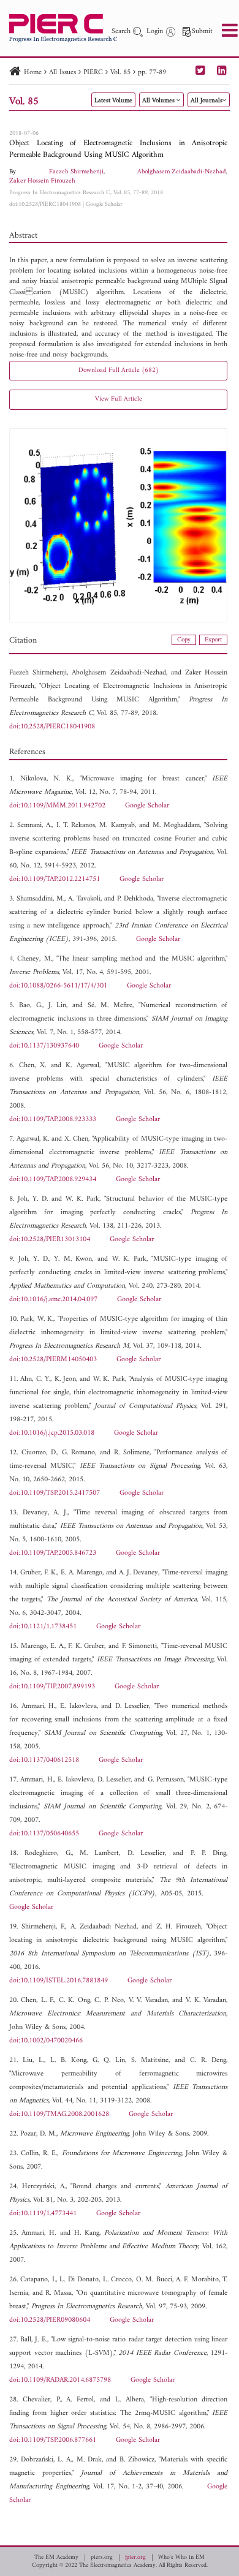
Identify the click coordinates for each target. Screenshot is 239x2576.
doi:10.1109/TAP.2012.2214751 (55, 879)
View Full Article (119, 399)
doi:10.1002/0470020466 (46, 2041)
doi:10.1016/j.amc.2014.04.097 (53, 1300)
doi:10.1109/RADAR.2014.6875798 (60, 2380)
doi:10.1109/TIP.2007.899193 (52, 1687)
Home (33, 73)
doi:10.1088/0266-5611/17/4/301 (58, 986)
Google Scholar (104, 204)
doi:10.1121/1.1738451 (43, 1627)
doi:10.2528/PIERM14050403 (53, 1360)
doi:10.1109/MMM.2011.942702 (57, 806)
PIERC (93, 73)
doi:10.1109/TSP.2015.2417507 (55, 1493)
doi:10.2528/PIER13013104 (50, 1240)
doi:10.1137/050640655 (44, 1834)
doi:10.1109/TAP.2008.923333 (53, 1120)
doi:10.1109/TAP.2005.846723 (53, 1553)
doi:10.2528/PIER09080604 (50, 2320)
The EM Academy (56, 2558)
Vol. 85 (120, 73)
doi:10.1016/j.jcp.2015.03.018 (52, 1433)
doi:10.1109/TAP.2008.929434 (53, 1180)
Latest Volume (113, 101)
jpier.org (135, 2558)
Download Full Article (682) (119, 370)
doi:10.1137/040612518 (44, 1760)
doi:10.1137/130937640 (44, 1046)
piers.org (102, 2558)
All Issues (63, 73)
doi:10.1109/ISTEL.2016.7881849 (59, 1981)
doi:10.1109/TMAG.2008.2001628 (59, 2114)
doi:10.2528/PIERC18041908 (45, 204)
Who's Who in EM (181, 2558)
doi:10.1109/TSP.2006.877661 (53, 2440)
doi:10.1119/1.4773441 (43, 2214)
